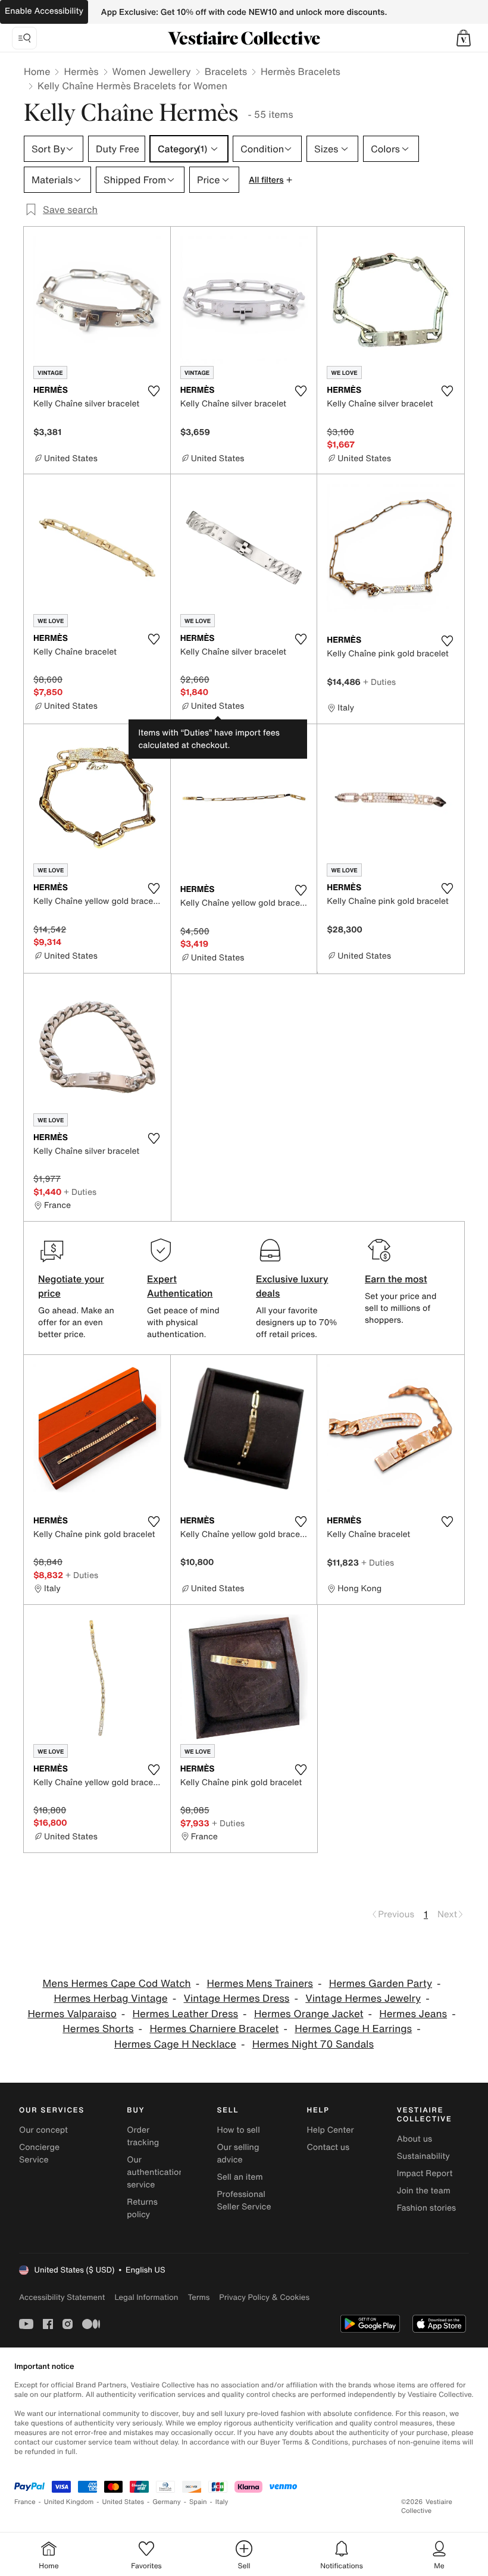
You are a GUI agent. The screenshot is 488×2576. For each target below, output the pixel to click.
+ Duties (379, 682)
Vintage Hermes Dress (237, 1998)
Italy (222, 2502)
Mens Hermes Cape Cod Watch (116, 1984)
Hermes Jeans (413, 2014)
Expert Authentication (180, 1286)
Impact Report (425, 2173)
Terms (198, 2297)
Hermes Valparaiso (72, 2014)
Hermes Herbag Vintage (110, 1998)
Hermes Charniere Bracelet (214, 2029)
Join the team (424, 2191)
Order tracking (143, 2136)
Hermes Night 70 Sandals (313, 2044)
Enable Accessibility (44, 11)
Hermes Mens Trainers (260, 1984)
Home (37, 71)
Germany (167, 2502)
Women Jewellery (152, 71)
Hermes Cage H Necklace (175, 2044)
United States (123, 2502)
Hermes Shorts (98, 2029)
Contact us (329, 2147)
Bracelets (226, 71)
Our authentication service (155, 2172)
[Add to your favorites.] (154, 391)
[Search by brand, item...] (24, 38)
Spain (198, 2502)
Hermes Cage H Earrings (353, 2029)
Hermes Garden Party (381, 1984)
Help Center (331, 2130)
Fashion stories (426, 2208)
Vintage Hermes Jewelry (363, 1998)
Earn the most (396, 1279)
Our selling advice (238, 2154)
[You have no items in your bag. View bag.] (464, 38)
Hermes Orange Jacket (309, 2014)
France (25, 2502)
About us (415, 2139)
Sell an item (240, 2177)
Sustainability (423, 2156)
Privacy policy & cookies (264, 2297)
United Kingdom (69, 2502)
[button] (464, 38)
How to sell (238, 2130)
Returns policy (142, 2208)
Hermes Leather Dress (186, 2014)
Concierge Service (39, 2154)
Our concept (43, 2130)
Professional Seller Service (244, 2201)
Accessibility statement (62, 2297)
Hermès (81, 71)
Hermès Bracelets (301, 71)
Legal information (146, 2297)
